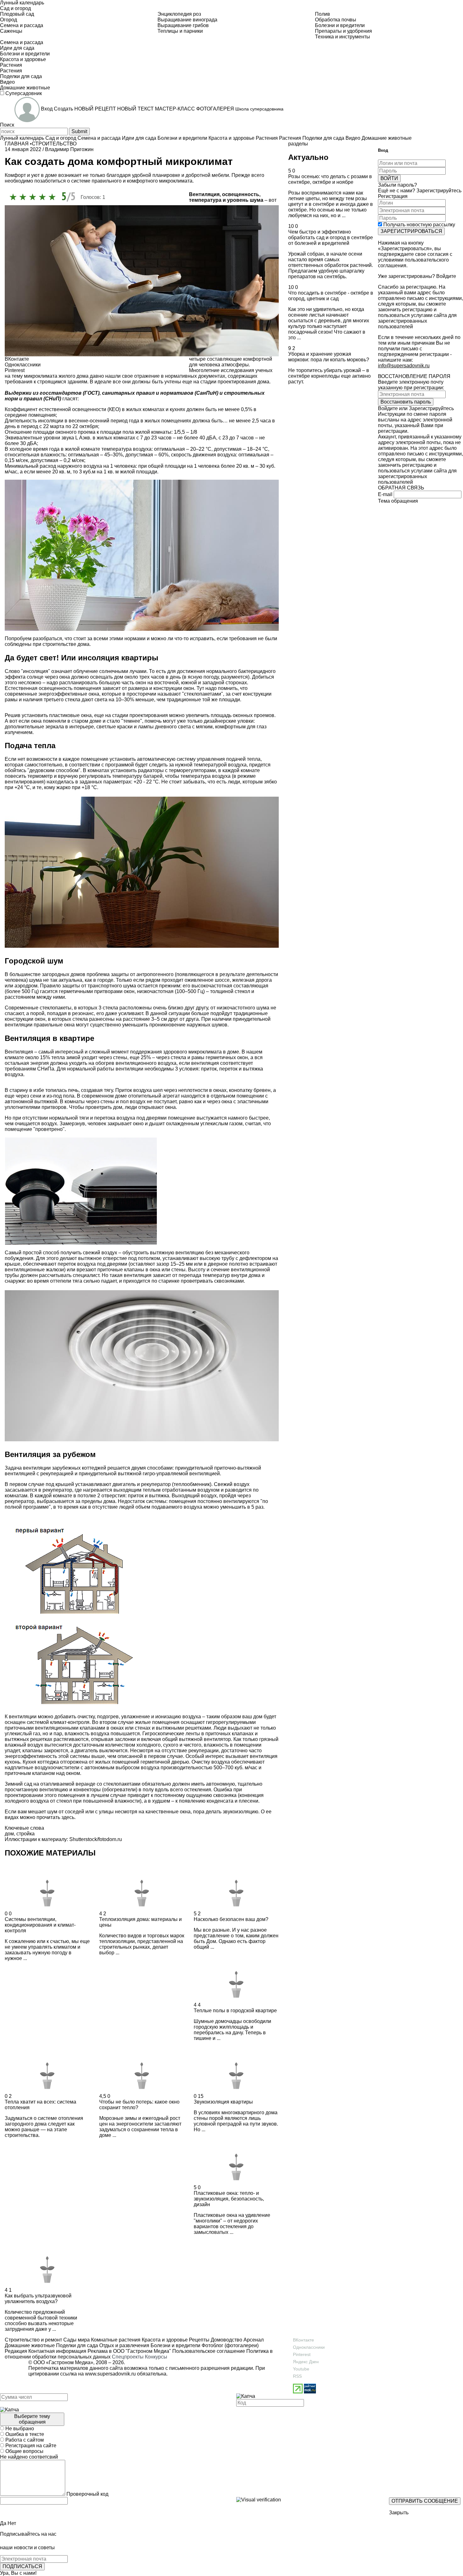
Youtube (301, 2369)
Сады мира (76, 2340)
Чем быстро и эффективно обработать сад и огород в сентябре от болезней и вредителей (331, 237)
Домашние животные (30, 2345)
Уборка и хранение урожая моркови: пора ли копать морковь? (329, 357)
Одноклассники (309, 2347)
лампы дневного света (164, 727)
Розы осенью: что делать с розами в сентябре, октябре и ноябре (330, 179)
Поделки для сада (76, 2345)
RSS (297, 2376)
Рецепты (199, 2340)
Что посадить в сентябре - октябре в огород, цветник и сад (331, 296)
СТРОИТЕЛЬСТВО (54, 144)
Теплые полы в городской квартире (235, 2011)
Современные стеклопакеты (38, 1008)
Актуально (308, 157)
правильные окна (54, 1025)
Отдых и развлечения (124, 2345)
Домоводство (226, 2340)
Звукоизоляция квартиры (223, 2102)
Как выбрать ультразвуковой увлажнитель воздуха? (38, 2299)
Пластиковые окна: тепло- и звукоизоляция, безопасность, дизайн (229, 2199)
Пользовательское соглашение (209, 2351)
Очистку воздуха (211, 1762)
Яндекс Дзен (306, 2362)
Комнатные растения (115, 2340)
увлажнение (136, 1717)
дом (9, 1834)
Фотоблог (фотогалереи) (229, 2345)
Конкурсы (156, 2357)
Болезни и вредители (175, 2345)
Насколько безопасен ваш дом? (231, 1919)
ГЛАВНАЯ (17, 144)
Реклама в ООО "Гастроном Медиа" (129, 2351)
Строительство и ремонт (33, 2340)
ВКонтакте (303, 2340)
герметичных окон (227, 1057)
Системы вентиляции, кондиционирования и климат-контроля (40, 1925)
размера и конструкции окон (161, 688)
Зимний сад (18, 1784)
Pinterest (302, 2354)
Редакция (16, 2351)
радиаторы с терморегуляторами (177, 770)
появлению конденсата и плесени (219, 1801)
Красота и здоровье (164, 2340)
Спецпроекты (128, 2357)
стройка (26, 1834)
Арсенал (253, 2340)
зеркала (55, 727)
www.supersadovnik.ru (110, 2374)
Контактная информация (57, 2351)
